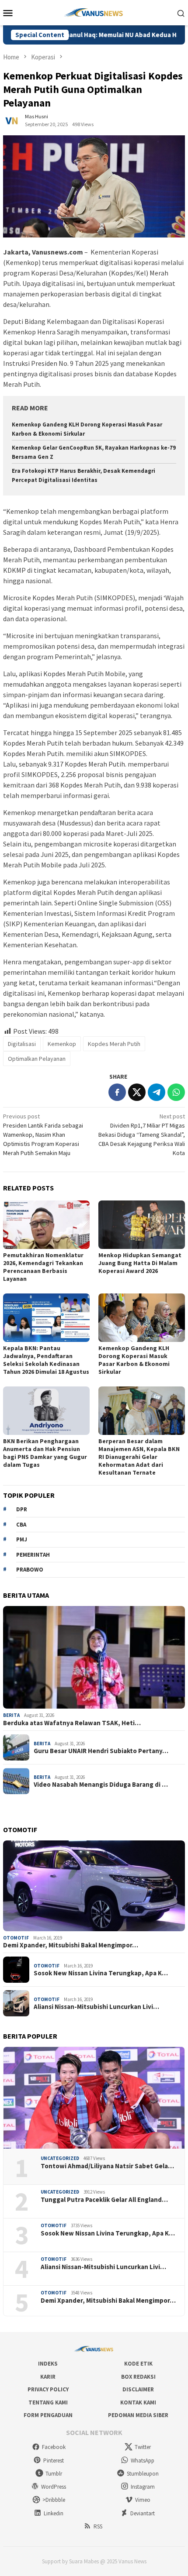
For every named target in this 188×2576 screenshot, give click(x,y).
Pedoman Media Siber (138, 2415)
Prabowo (30, 1570)
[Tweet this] (137, 1092)
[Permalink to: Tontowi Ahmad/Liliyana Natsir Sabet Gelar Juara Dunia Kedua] (94, 2098)
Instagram (143, 2487)
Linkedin (54, 2513)
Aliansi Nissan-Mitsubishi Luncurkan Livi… (96, 2007)
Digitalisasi (22, 1044)
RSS (98, 2526)
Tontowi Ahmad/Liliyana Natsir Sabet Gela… (107, 2166)
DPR (22, 1509)
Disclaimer (138, 2389)
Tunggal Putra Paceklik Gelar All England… (104, 2200)
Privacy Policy (48, 2389)
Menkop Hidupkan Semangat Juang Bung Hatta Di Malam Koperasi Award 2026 (140, 1263)
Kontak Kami (138, 2402)
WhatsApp (143, 2461)
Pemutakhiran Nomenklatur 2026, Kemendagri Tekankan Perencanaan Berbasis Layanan (43, 1267)
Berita (11, 1715)
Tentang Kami (48, 2402)
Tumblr (54, 2474)
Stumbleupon (143, 2474)
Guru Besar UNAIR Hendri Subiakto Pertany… (101, 1751)
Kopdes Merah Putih (114, 1044)
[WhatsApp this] (176, 1092)
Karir (48, 2377)
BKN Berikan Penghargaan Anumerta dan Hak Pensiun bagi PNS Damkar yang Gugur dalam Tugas (45, 1453)
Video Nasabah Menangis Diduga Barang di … (101, 1785)
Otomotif (16, 1938)
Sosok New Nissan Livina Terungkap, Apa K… (101, 1973)
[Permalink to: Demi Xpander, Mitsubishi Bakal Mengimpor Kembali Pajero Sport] (94, 1886)
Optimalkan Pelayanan (37, 1059)
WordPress (54, 2487)
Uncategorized (60, 2158)
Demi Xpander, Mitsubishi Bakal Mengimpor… (71, 1945)
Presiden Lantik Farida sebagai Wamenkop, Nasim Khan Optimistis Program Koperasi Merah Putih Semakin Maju (43, 1135)
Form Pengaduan (48, 2415)
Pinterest (54, 2461)
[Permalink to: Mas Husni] (12, 120)
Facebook (54, 2447)
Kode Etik (138, 2364)
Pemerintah (33, 1555)
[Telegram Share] (157, 1092)
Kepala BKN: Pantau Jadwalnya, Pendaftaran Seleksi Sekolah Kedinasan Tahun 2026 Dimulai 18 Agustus (46, 1360)
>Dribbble (54, 2500)
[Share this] (117, 1092)
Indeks (48, 2364)
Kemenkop (62, 1044)
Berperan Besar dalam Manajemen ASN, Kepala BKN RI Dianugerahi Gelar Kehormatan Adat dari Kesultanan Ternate (139, 1457)
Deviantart (143, 2513)
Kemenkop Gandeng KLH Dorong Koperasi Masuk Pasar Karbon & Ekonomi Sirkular (134, 1360)
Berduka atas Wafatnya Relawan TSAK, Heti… (72, 1723)
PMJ (22, 1539)
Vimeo (143, 2500)
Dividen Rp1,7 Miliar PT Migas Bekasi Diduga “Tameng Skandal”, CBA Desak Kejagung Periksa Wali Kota (142, 1135)
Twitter (143, 2447)
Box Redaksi (138, 2377)
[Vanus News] (94, 12)
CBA (21, 1525)
